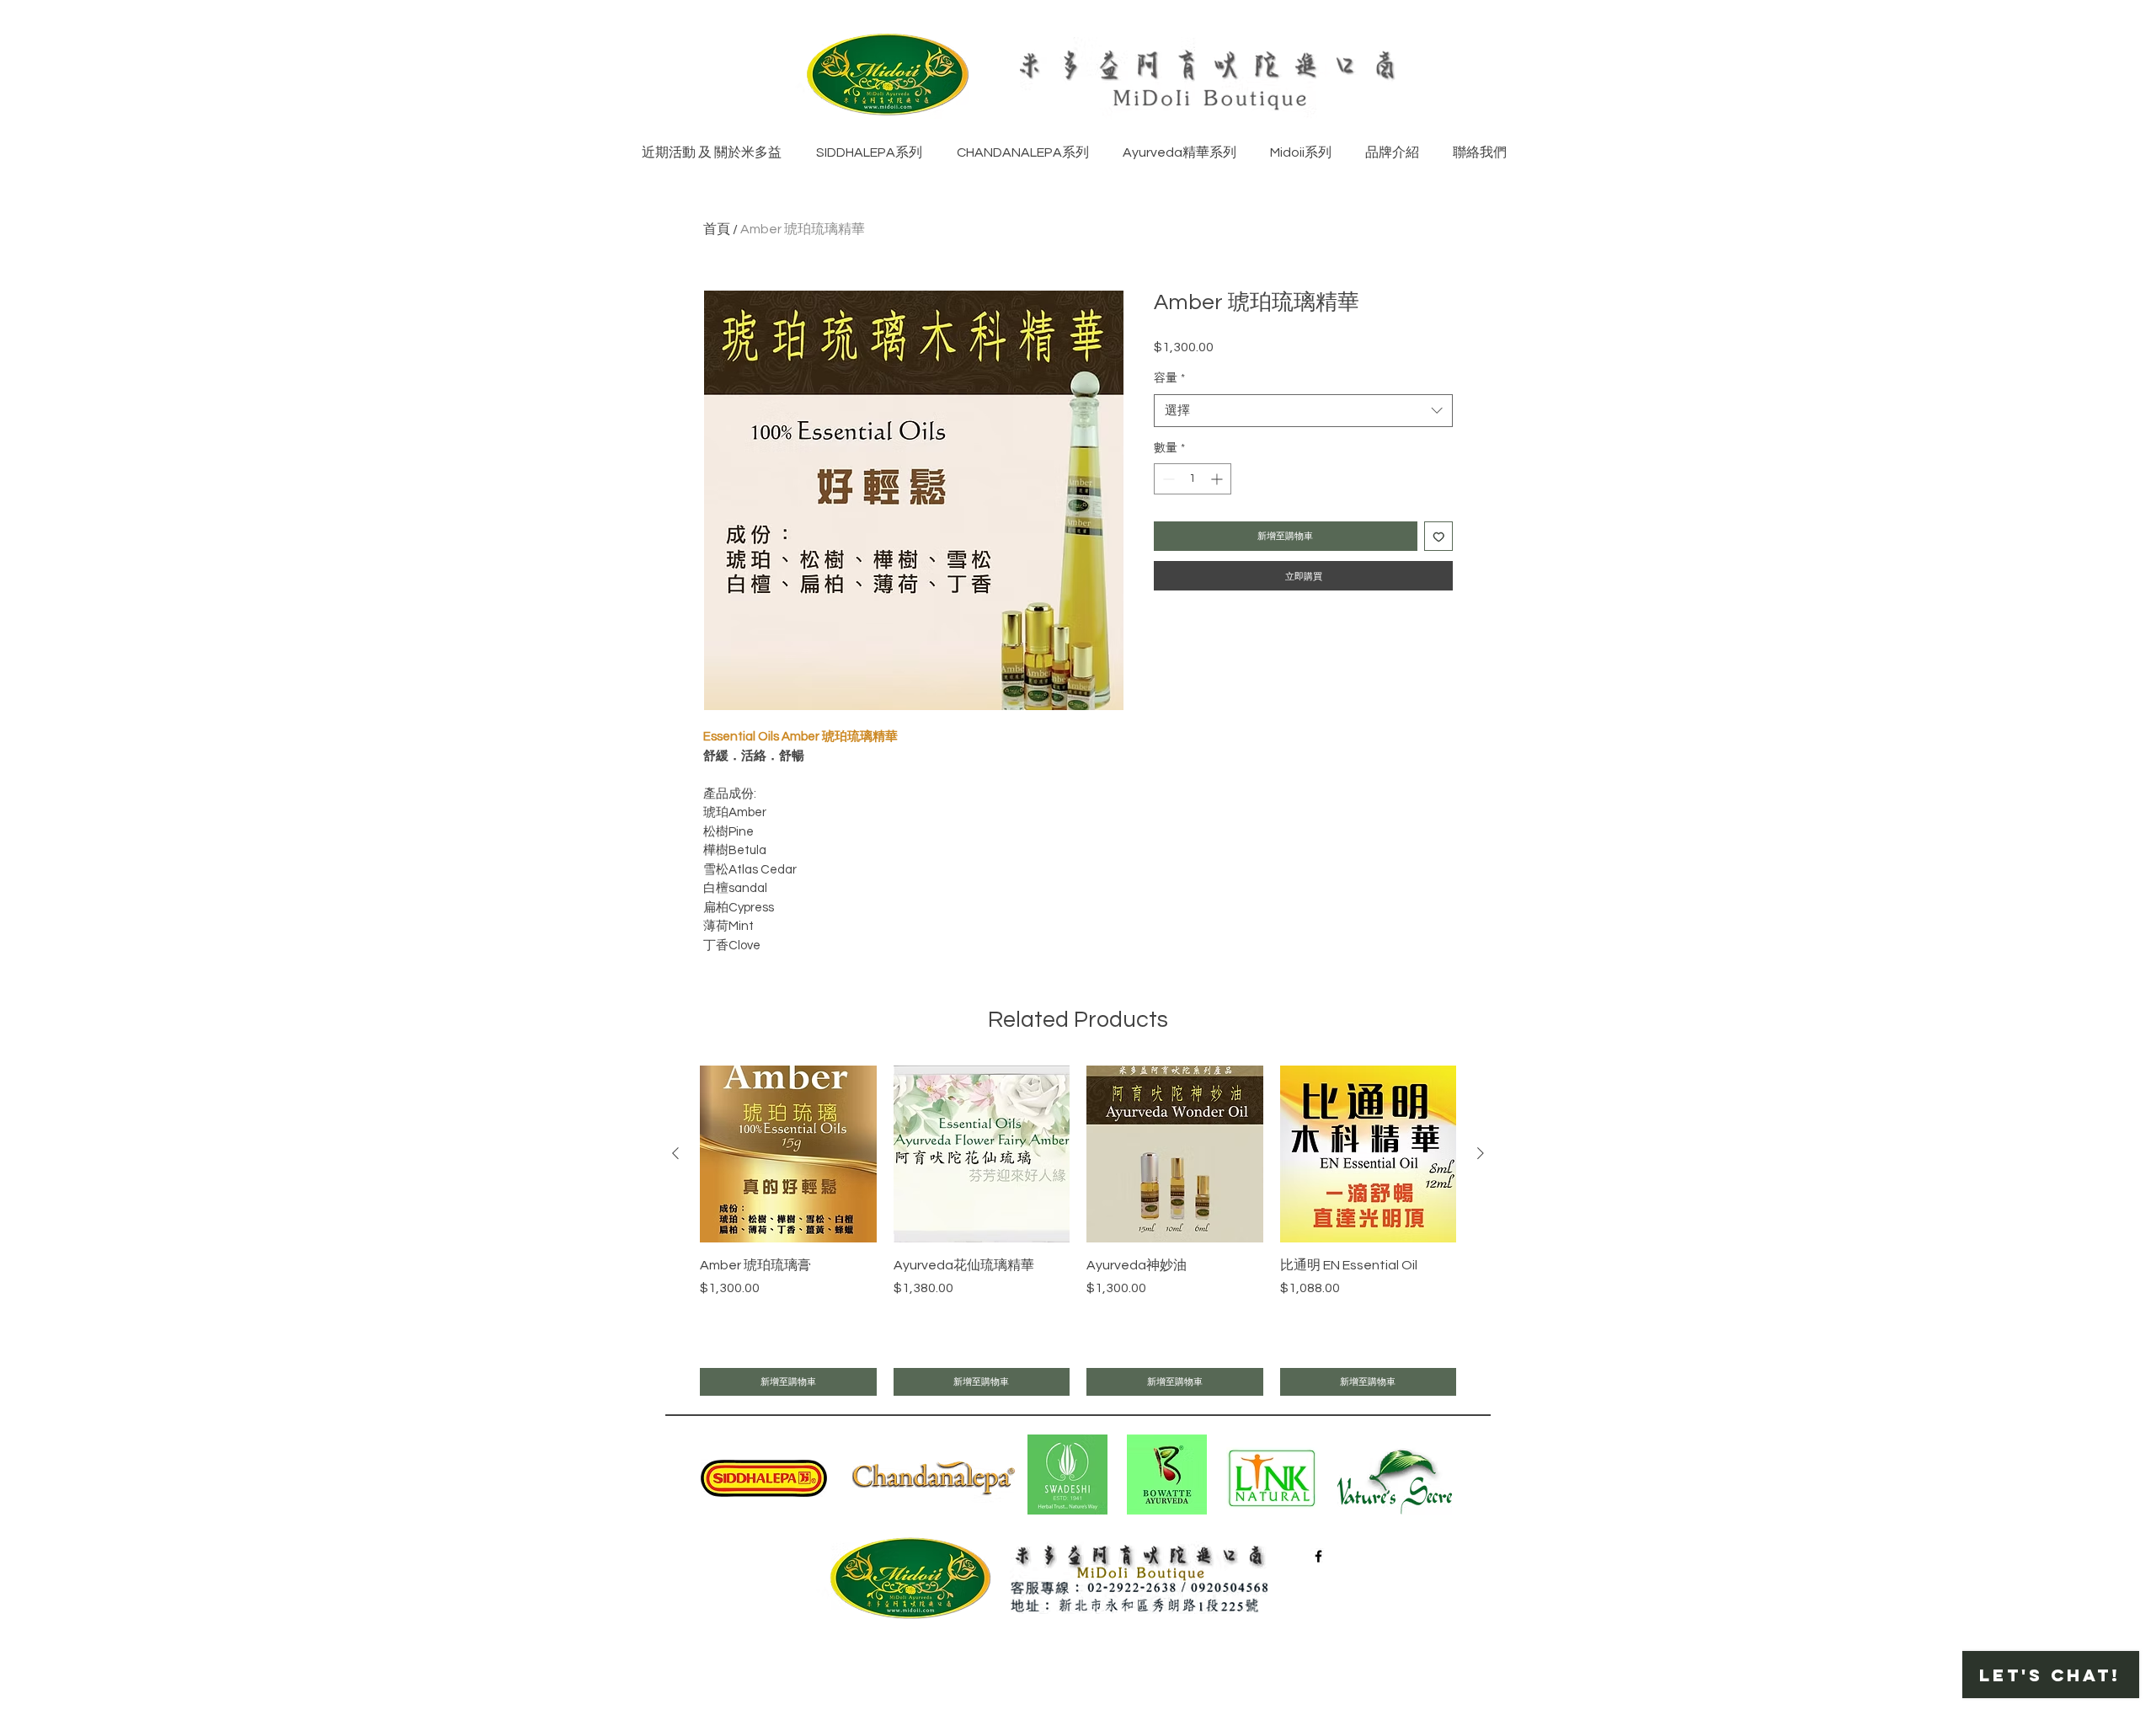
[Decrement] (1167, 479)
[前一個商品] (675, 1153)
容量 (1169, 378)
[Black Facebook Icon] (1318, 1556)
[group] (1078, 1231)
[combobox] (1303, 411)
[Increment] (1218, 479)
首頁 (717, 229)
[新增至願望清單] (1439, 536)
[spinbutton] (1193, 479)
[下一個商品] (1481, 1153)
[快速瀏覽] (788, 1154)
